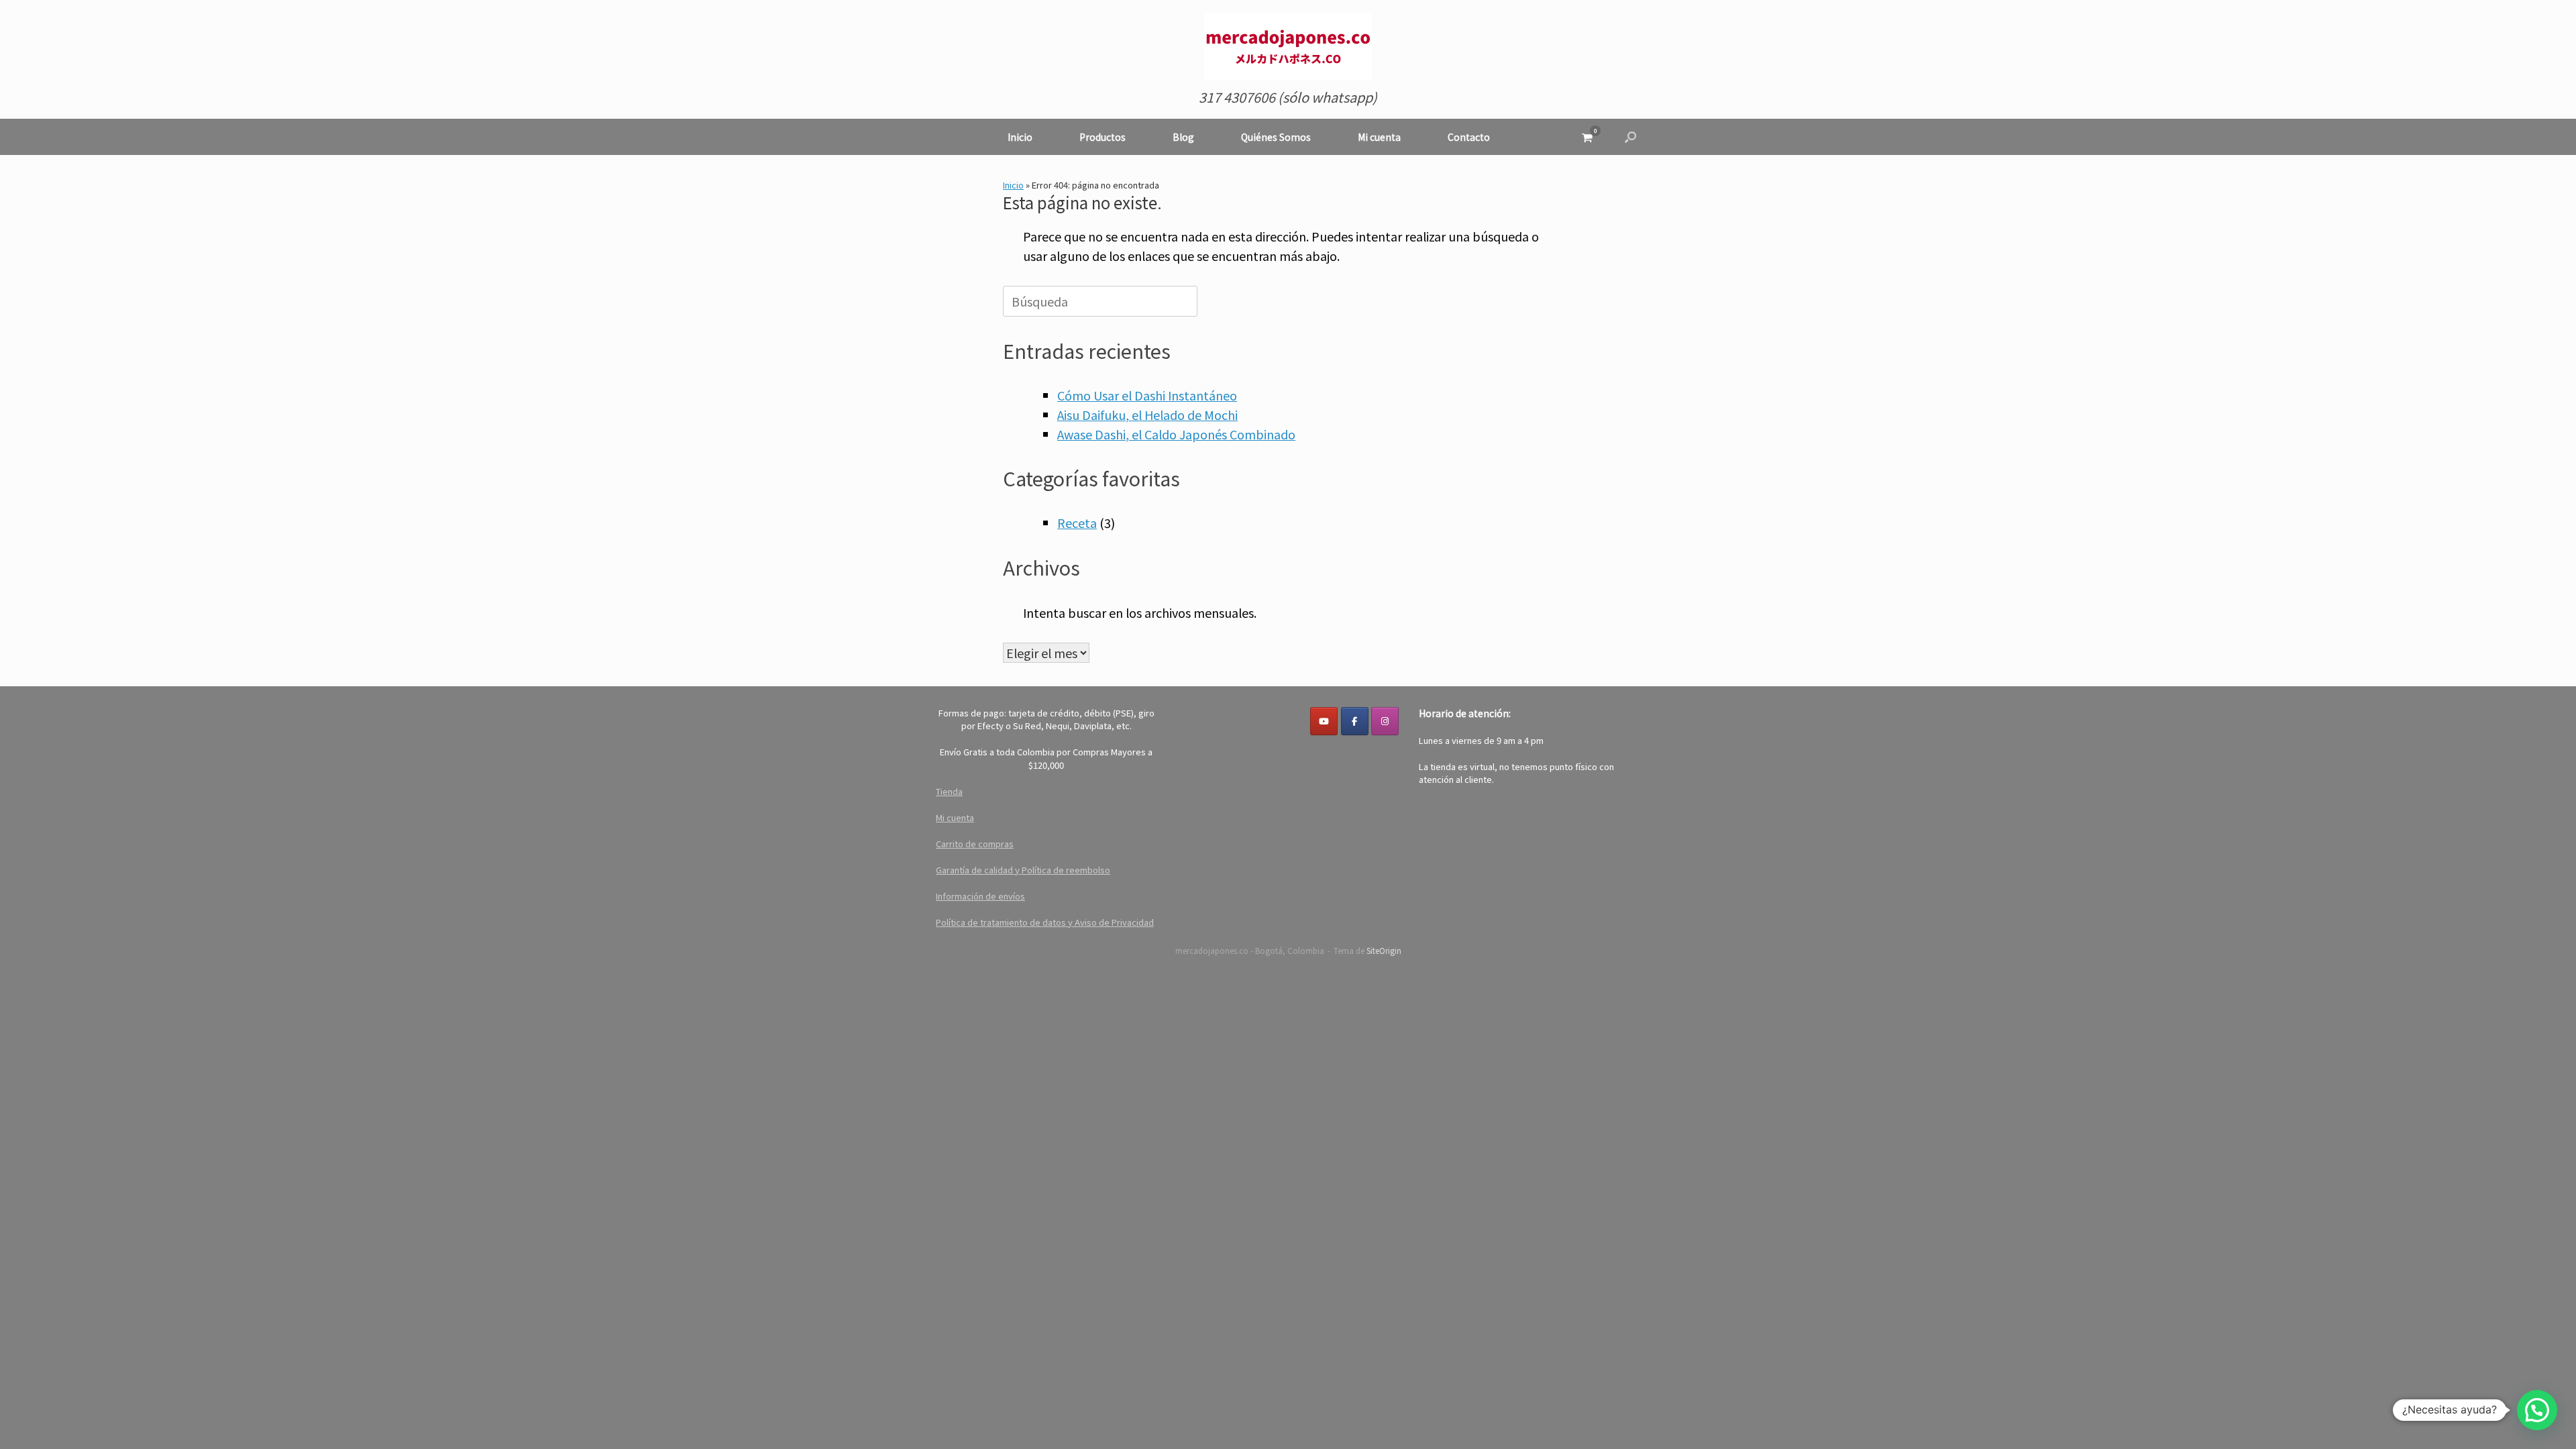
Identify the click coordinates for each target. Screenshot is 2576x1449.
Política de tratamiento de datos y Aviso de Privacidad (1045, 922)
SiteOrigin (1384, 951)
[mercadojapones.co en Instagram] (1385, 721)
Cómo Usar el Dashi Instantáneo (1147, 395)
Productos (1103, 137)
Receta (1077, 523)
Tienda (949, 791)
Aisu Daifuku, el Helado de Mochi (1147, 415)
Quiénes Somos (1276, 137)
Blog (1183, 137)
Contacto (1469, 137)
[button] (1630, 137)
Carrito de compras (975, 844)
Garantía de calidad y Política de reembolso (1023, 870)
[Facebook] (1355, 721)
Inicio (1020, 137)
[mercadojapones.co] (1288, 47)
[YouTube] (1324, 721)
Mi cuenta (1379, 137)
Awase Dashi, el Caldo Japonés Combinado (1176, 434)
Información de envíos (980, 896)
